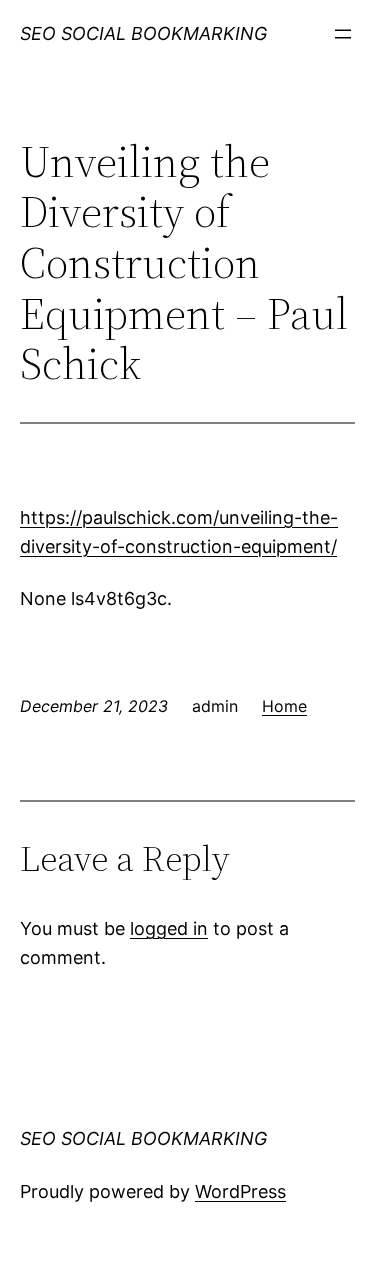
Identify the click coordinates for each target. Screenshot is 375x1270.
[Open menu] (343, 34)
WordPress (240, 1191)
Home (284, 706)
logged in (169, 928)
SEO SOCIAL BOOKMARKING (143, 33)
